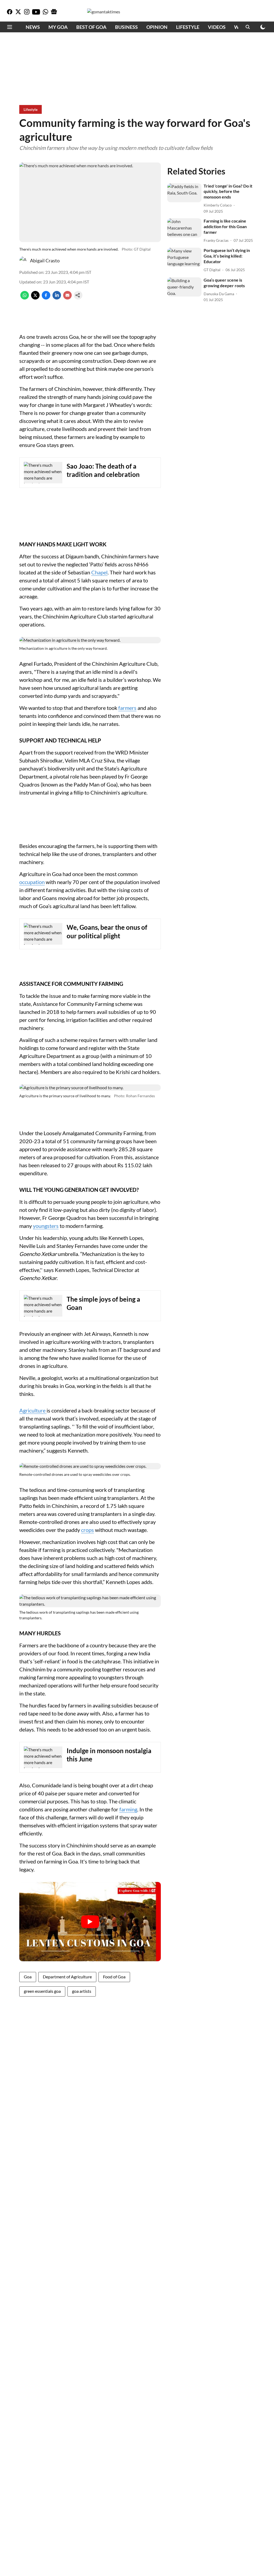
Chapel (99, 572)
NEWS (33, 27)
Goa (28, 1977)
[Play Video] (90, 1922)
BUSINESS (126, 27)
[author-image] (24, 260)
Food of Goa (114, 1977)
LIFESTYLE (188, 27)
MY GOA (58, 27)
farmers (127, 708)
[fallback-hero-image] (184, 193)
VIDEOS (217, 27)
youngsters (46, 1226)
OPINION (157, 27)
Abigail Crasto (45, 260)
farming (128, 1809)
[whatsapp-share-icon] (25, 298)
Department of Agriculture (67, 1977)
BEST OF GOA (91, 27)
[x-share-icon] (35, 298)
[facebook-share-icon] (46, 298)
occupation (32, 882)
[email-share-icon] (67, 298)
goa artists (82, 1991)
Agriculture (33, 1410)
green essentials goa (42, 1991)
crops (87, 1530)
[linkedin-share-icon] (57, 298)
